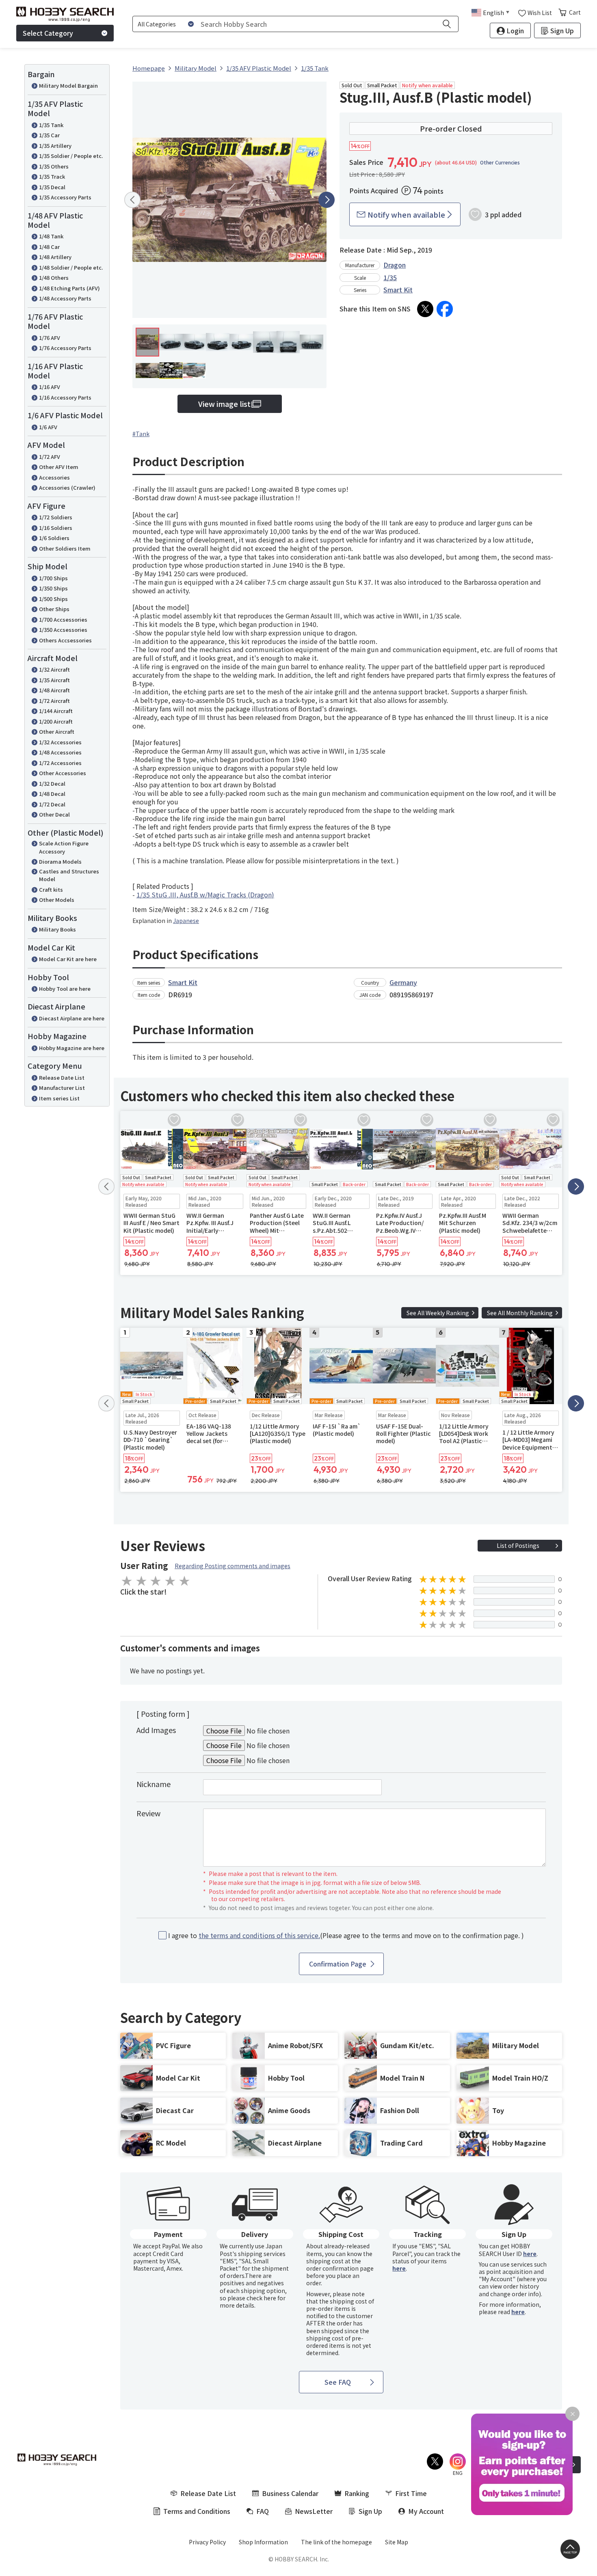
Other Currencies (500, 162)
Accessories (54, 477)
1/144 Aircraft (56, 711)
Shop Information (263, 2542)
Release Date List (62, 1077)
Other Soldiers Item (65, 548)
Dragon (395, 265)
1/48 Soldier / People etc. (71, 267)
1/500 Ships (53, 599)
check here (261, 2298)
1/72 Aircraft (54, 701)
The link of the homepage (336, 2542)
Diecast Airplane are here (72, 1018)
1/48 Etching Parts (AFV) (69, 288)
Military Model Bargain (68, 85)
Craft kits (51, 889)
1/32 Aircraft (54, 669)
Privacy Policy (207, 2542)
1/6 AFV (48, 427)
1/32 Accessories (60, 742)
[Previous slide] (132, 200)
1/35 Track (52, 176)
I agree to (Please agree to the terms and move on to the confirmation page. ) (346, 1935)
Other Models (57, 900)
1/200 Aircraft (56, 721)
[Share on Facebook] (445, 309)
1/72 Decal (52, 804)
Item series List (59, 1098)
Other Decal (54, 814)
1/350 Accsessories (63, 630)
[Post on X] (425, 309)
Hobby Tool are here (65, 989)
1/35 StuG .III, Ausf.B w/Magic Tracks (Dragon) (205, 895)
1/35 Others (54, 166)
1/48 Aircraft (54, 690)
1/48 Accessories (60, 752)
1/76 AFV (50, 338)
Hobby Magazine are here (72, 1048)
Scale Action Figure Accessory (64, 847)
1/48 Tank (51, 236)
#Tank (141, 434)
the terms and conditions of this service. (259, 1935)
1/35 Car (49, 135)
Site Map (397, 2542)
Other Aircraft (57, 732)
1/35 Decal (52, 187)
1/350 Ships (53, 588)
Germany (403, 982)
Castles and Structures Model (69, 875)
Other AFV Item (59, 467)
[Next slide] (327, 200)
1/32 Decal (52, 783)
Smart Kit (398, 290)
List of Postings (518, 1545)
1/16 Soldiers (56, 528)
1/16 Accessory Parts (65, 397)
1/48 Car (49, 247)
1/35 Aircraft (54, 680)
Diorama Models (60, 861)
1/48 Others (54, 278)
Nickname (154, 1784)
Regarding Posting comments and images (233, 1566)
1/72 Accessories (60, 763)
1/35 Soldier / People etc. (71, 156)
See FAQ (338, 2382)
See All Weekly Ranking (438, 1313)
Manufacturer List (62, 1088)
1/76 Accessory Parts (65, 348)
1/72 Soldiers (56, 517)
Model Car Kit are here (68, 959)
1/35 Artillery (55, 146)
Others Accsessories (65, 640)
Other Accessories (63, 773)
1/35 (390, 277)
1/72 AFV (50, 457)
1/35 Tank (51, 125)
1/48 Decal (52, 794)
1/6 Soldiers (54, 538)
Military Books (57, 929)
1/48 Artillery (55, 257)
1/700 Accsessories (63, 619)
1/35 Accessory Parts (65, 197)
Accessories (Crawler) (67, 487)
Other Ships (54, 609)
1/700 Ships (53, 578)
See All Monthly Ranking (520, 1313)
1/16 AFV (50, 387)
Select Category (48, 33)
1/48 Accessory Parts (65, 298)
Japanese (186, 921)
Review (148, 1813)
